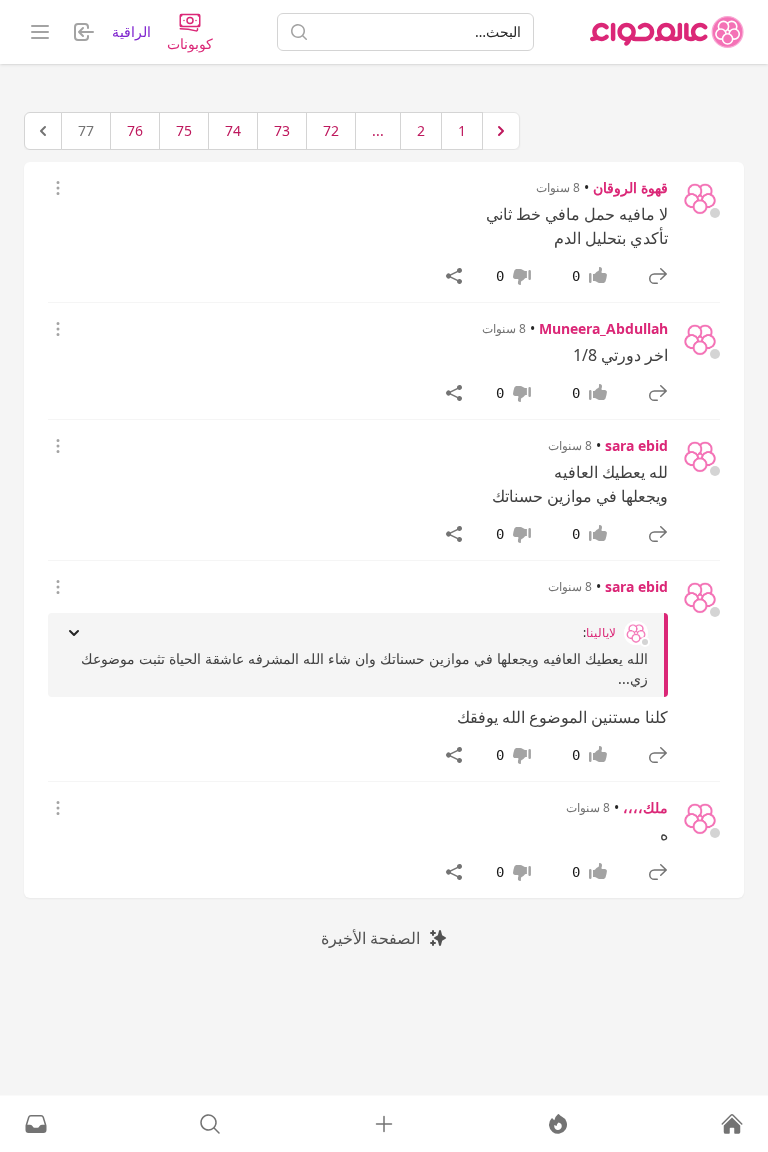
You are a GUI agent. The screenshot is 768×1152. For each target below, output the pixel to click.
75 (184, 130)
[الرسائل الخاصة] (36, 1124)
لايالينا (601, 633)
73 (282, 130)
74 (233, 130)
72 (331, 130)
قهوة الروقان (630, 187)
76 (135, 130)
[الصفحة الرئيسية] (667, 32)
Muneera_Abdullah (603, 328)
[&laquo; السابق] (501, 131)
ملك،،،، (645, 807)
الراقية (131, 31)
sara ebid (636, 445)
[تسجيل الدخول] (384, 1124)
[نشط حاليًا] (558, 1124)
